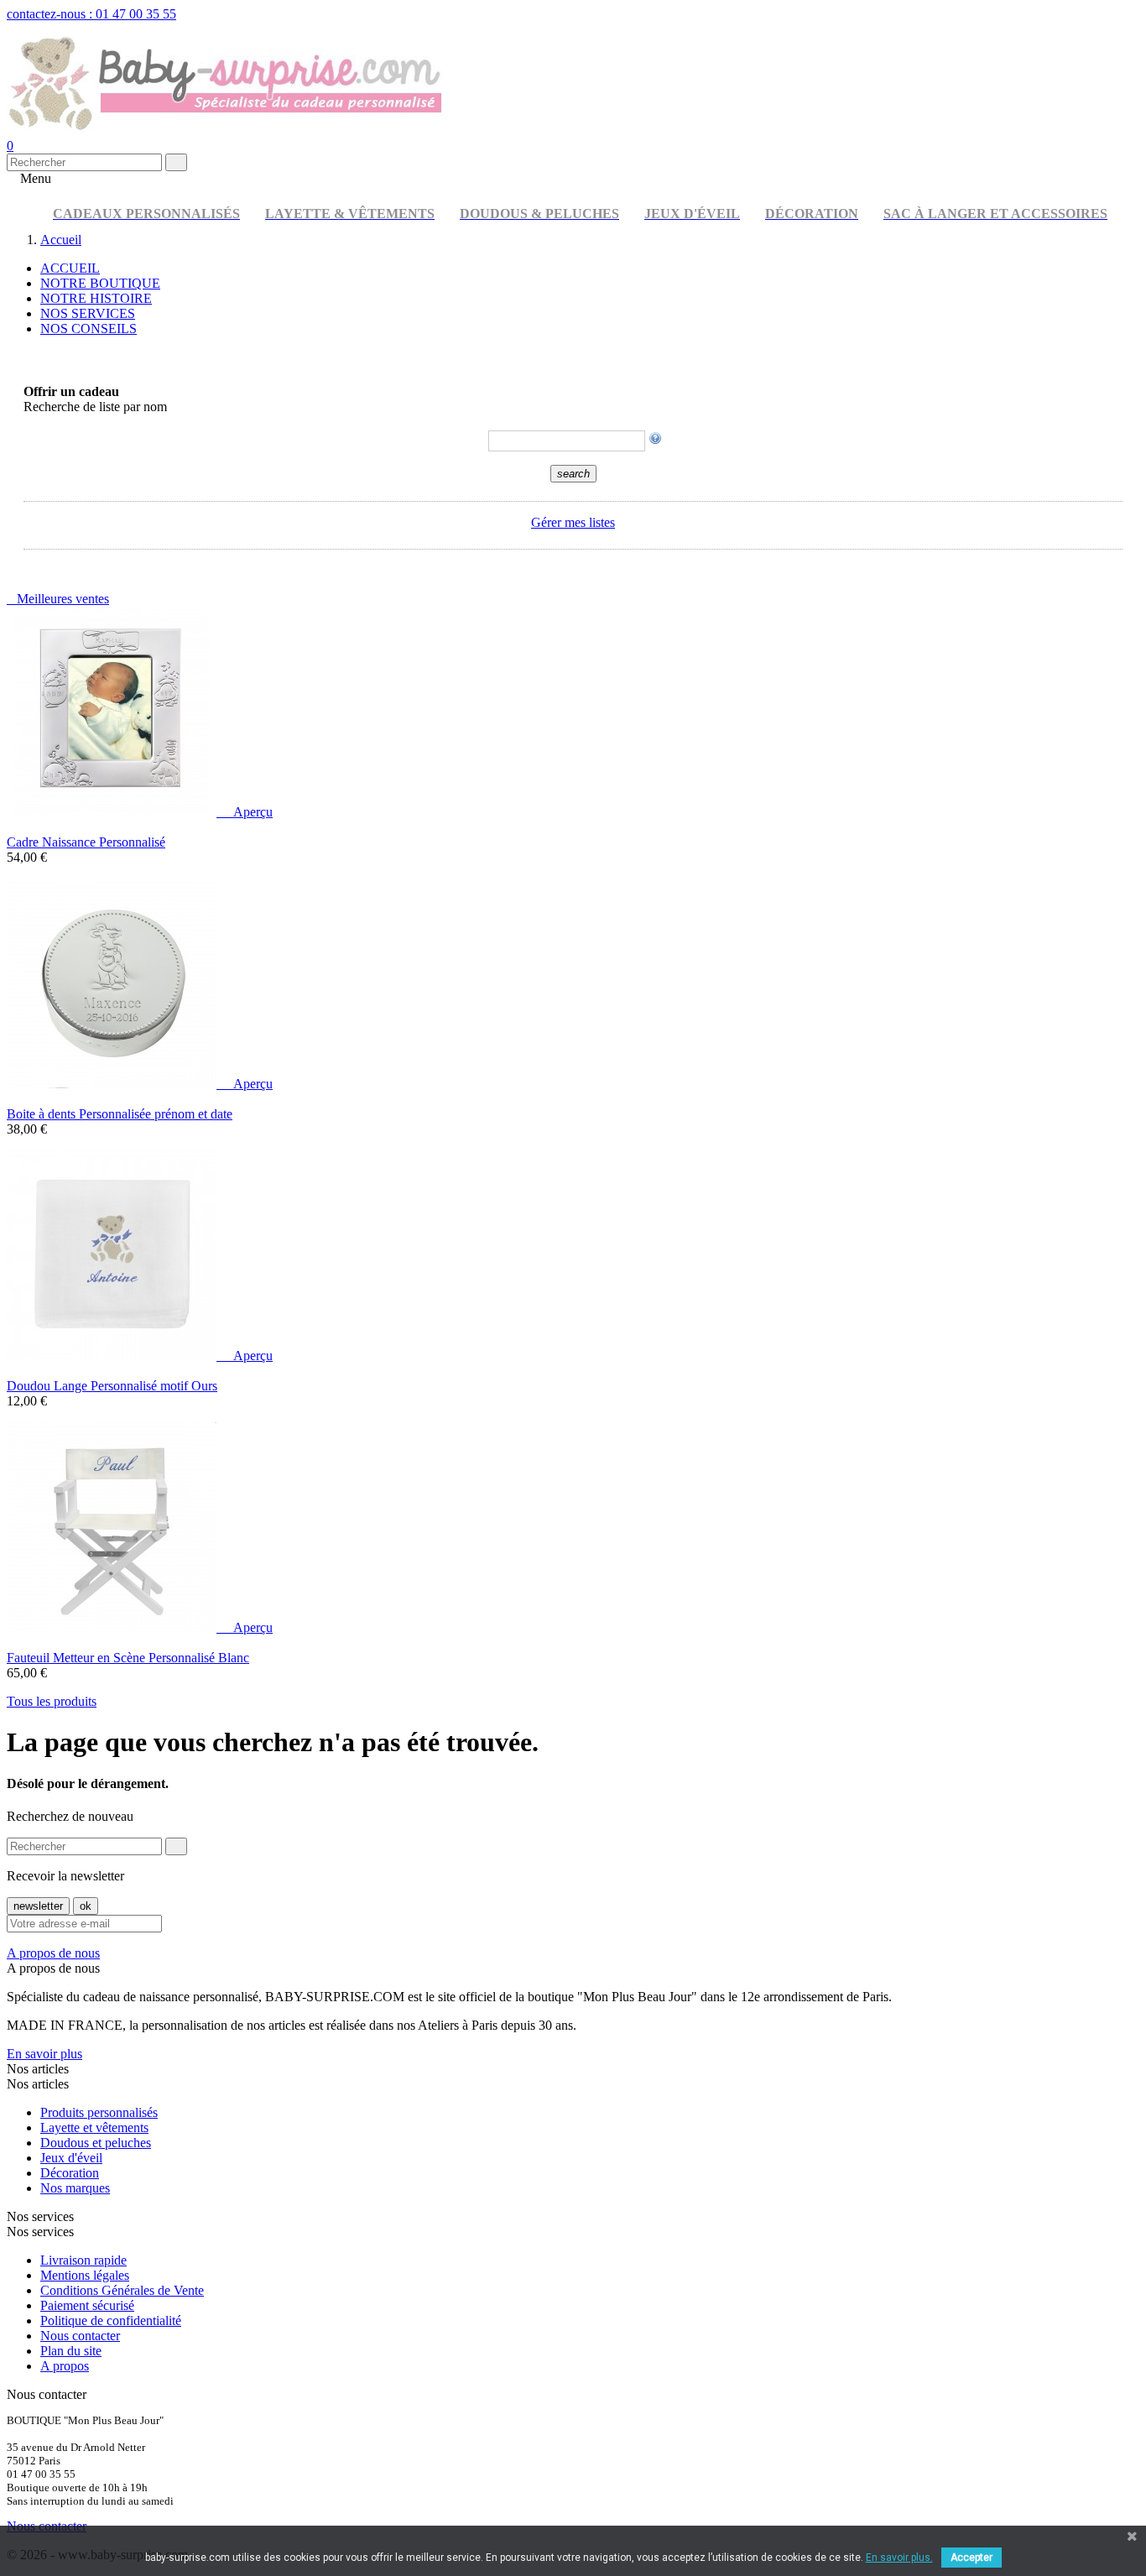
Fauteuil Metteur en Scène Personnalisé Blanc (128, 1658)
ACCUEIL (70, 268)
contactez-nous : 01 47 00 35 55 (91, 14)
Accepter (971, 2558)
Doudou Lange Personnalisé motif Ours (112, 1386)
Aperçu (246, 812)
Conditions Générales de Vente (122, 2290)
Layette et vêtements (94, 2128)
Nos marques (75, 2188)
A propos (65, 2366)
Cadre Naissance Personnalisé (86, 842)
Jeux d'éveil (71, 2158)
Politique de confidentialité (111, 2320)
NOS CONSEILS (89, 329)
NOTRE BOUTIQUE (100, 283)
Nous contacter (80, 2336)
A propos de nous (53, 1953)
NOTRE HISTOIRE (96, 298)
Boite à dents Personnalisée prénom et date (120, 1114)
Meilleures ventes (58, 599)
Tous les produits (52, 1701)
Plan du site (71, 2351)
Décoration (70, 2173)
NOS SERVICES (88, 313)
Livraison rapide (83, 2260)
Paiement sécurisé (87, 2305)
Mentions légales (85, 2275)
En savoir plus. (899, 2558)
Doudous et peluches (96, 2143)
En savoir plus (44, 2054)
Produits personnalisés (99, 2112)
